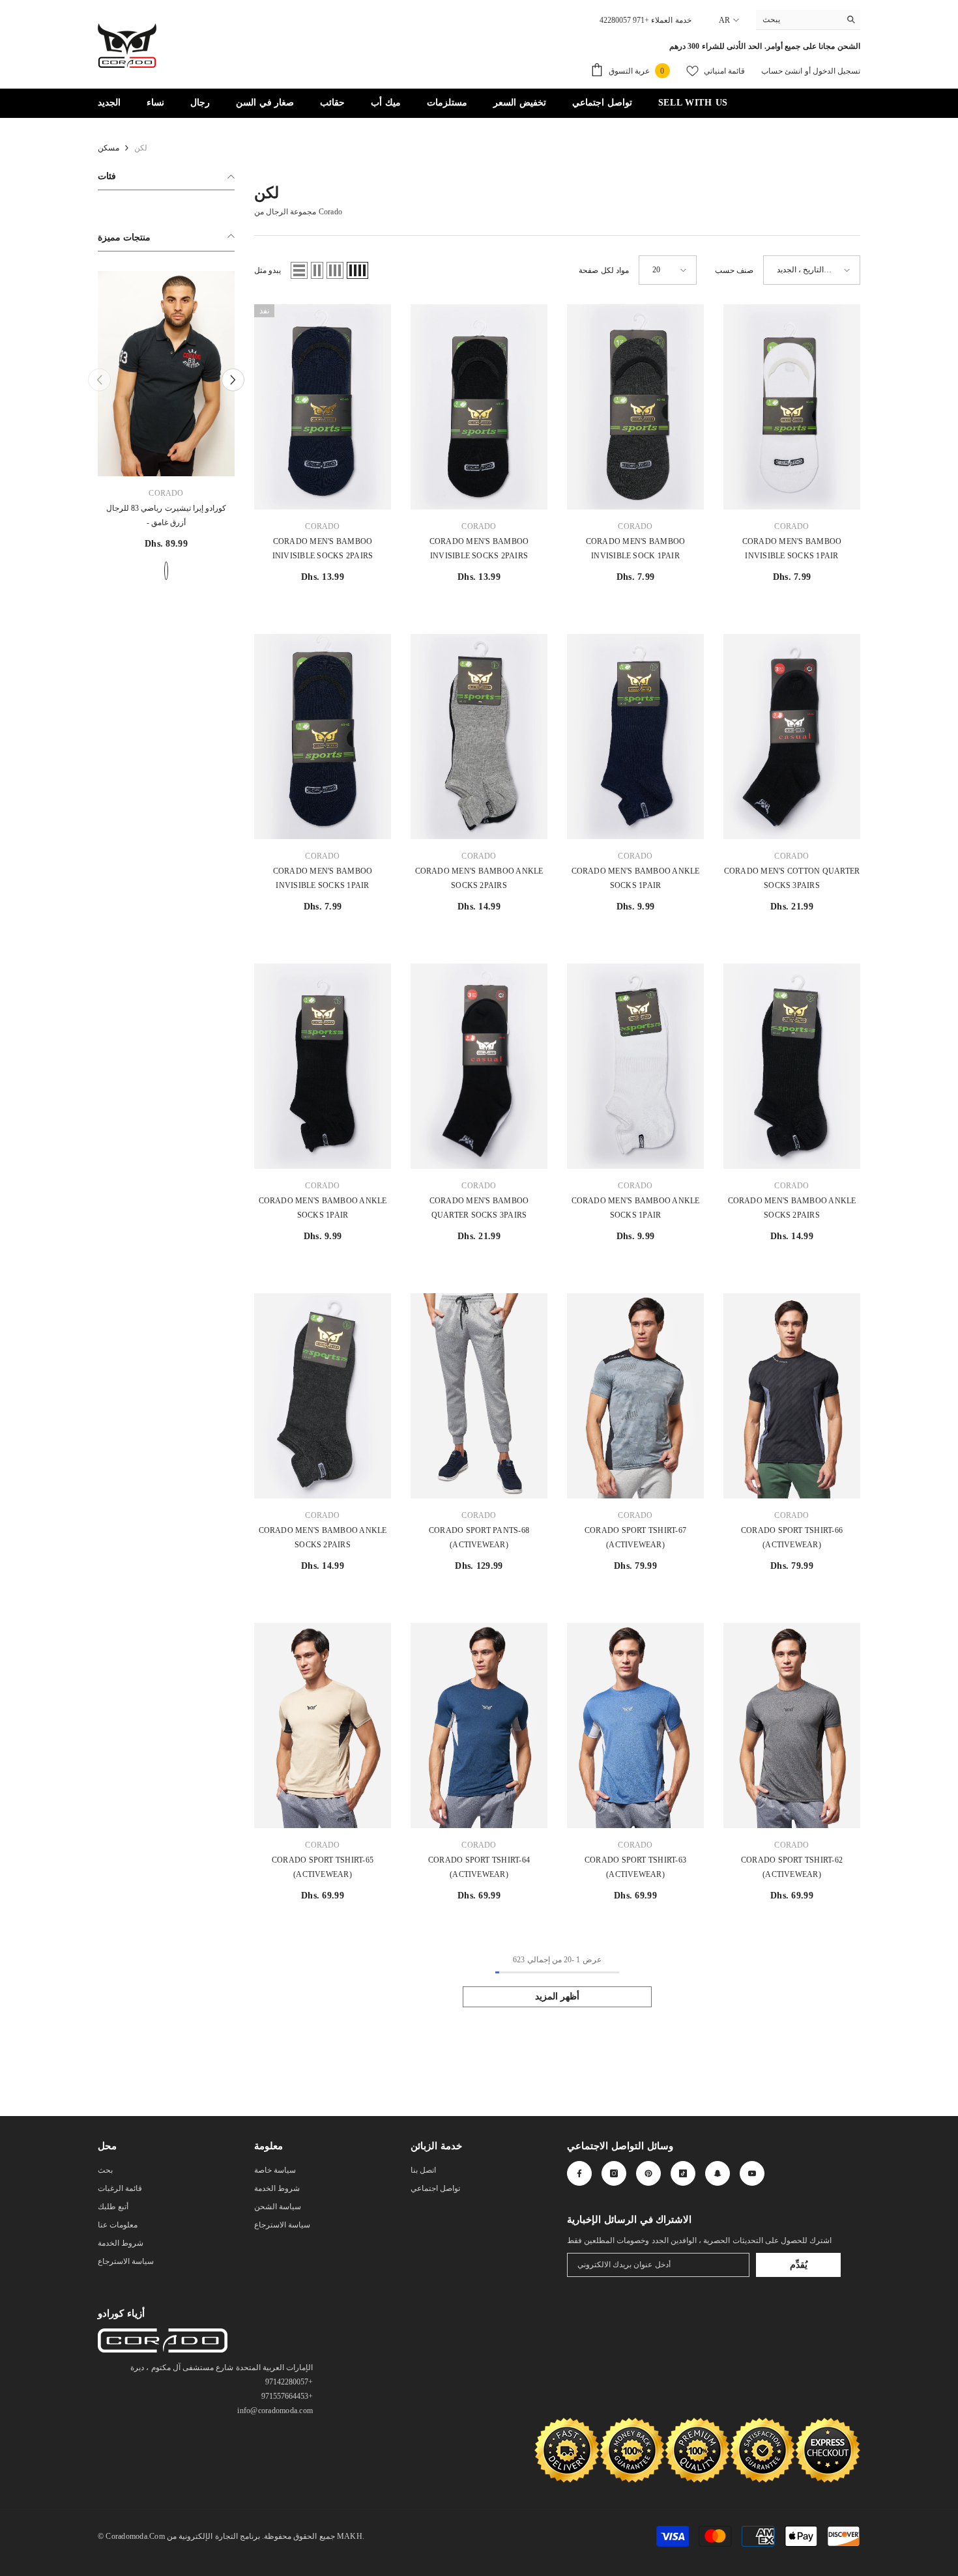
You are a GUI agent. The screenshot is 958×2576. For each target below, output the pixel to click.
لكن (141, 148)
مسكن (109, 148)
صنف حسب (734, 270)
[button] (299, 270)
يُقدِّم (799, 2265)
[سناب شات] (718, 2173)
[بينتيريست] (648, 2173)
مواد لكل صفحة (603, 270)
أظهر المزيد (558, 1996)
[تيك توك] (683, 2173)
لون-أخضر (242, 571)
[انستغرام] (614, 2173)
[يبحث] (808, 20)
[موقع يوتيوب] (752, 2173)
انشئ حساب (782, 71)
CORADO (242, 493)
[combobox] (798, 20)
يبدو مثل (268, 270)
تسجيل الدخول (835, 71)
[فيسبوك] (579, 2173)
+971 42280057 (624, 20)
